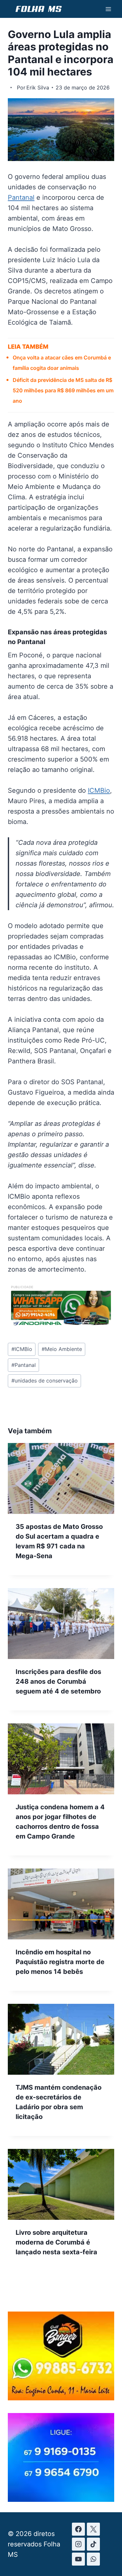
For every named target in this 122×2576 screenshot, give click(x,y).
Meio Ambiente (62, 1349)
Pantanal (21, 197)
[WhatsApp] (93, 2559)
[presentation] (61, 1478)
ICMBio (99, 790)
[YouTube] (78, 2559)
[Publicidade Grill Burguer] (61, 2398)
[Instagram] (78, 2544)
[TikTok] (93, 2544)
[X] (93, 2529)
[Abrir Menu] (108, 9)
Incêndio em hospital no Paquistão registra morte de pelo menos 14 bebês (60, 1962)
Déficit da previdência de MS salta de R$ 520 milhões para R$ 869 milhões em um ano (63, 390)
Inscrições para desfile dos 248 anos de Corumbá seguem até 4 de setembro (58, 1681)
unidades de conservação (45, 1381)
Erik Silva (38, 88)
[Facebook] (78, 2529)
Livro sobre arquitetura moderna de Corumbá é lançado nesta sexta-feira (56, 2242)
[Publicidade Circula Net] (61, 2499)
